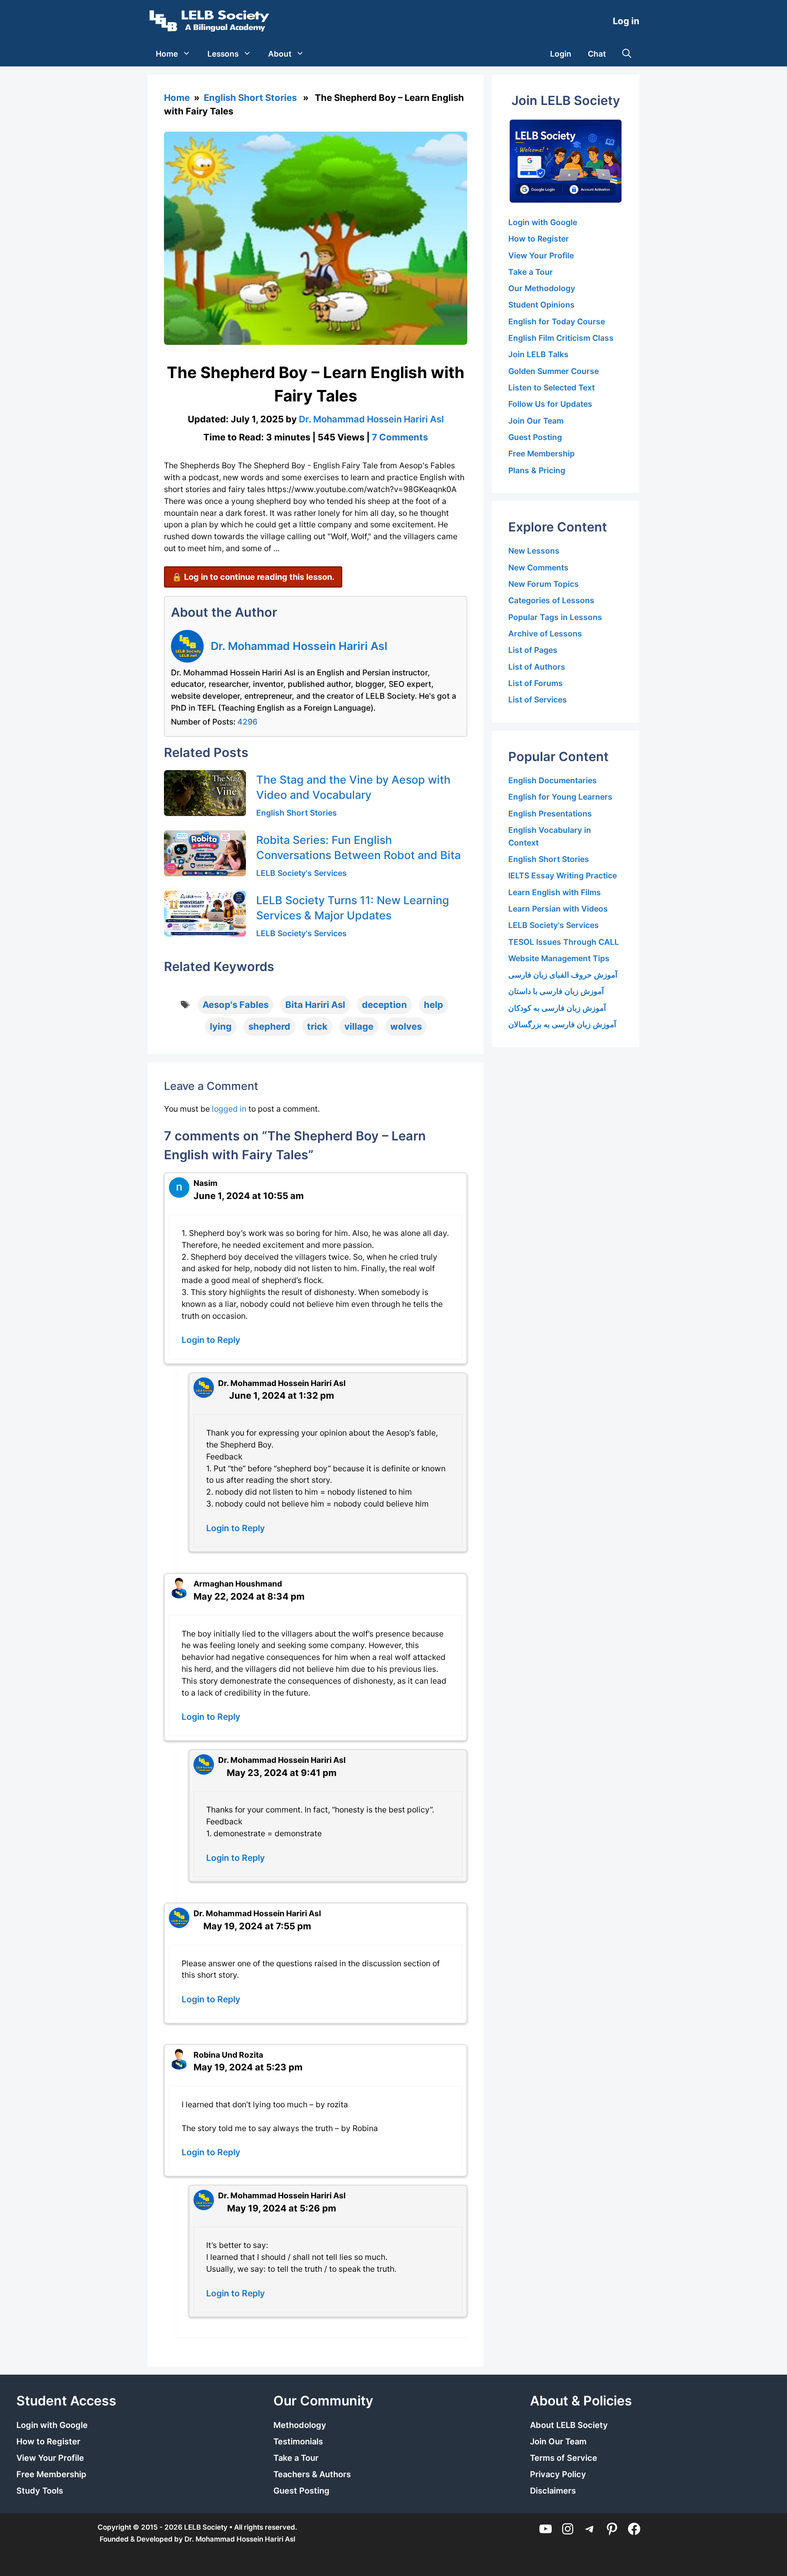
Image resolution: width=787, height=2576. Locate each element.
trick (317, 1026)
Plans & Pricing (537, 470)
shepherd (269, 1026)
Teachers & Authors (312, 2474)
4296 (247, 722)
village (359, 1026)
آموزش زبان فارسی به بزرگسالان (562, 1024)
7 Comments (400, 437)
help (433, 1005)
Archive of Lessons (545, 634)
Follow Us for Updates (550, 404)
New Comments (538, 568)
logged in (229, 1109)
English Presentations (550, 814)
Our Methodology (542, 288)
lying (221, 1026)
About (280, 54)
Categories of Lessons (551, 600)
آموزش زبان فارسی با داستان (556, 991)
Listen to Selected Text (552, 388)
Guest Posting (535, 437)
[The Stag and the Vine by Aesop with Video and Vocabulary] (205, 793)
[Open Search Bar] (627, 54)
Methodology (300, 2425)
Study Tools (40, 2491)
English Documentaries (553, 780)
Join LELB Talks (538, 354)
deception (384, 1005)
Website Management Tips (559, 958)
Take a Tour (531, 272)
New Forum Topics (544, 584)
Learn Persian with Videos (558, 909)
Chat (597, 54)
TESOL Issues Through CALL (564, 942)
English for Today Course (557, 321)
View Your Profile (541, 255)
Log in (626, 21)
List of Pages (533, 650)
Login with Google (543, 222)
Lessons (223, 54)
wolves (406, 1026)
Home (167, 54)
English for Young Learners (560, 797)
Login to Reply (211, 1340)
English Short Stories (250, 98)
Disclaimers (553, 2491)
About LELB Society (569, 2425)
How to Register (539, 239)
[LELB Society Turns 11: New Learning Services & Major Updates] (205, 914)
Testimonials (298, 2442)
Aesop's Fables (235, 1005)
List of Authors (537, 667)
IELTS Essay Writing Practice (563, 875)
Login (561, 54)
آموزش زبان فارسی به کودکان (557, 1008)
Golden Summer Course (554, 371)
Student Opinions (541, 305)
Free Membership (541, 454)
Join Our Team (536, 421)
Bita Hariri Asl (315, 1005)
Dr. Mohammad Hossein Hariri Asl (299, 646)
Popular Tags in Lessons (555, 617)
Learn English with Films (555, 892)
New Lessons (534, 551)
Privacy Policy (558, 2474)
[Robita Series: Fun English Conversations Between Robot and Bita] (205, 853)
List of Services (538, 700)
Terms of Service (564, 2458)
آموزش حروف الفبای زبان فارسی (563, 975)
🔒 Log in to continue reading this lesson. (253, 577)
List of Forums (536, 683)
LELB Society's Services (301, 873)
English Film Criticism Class (561, 338)
